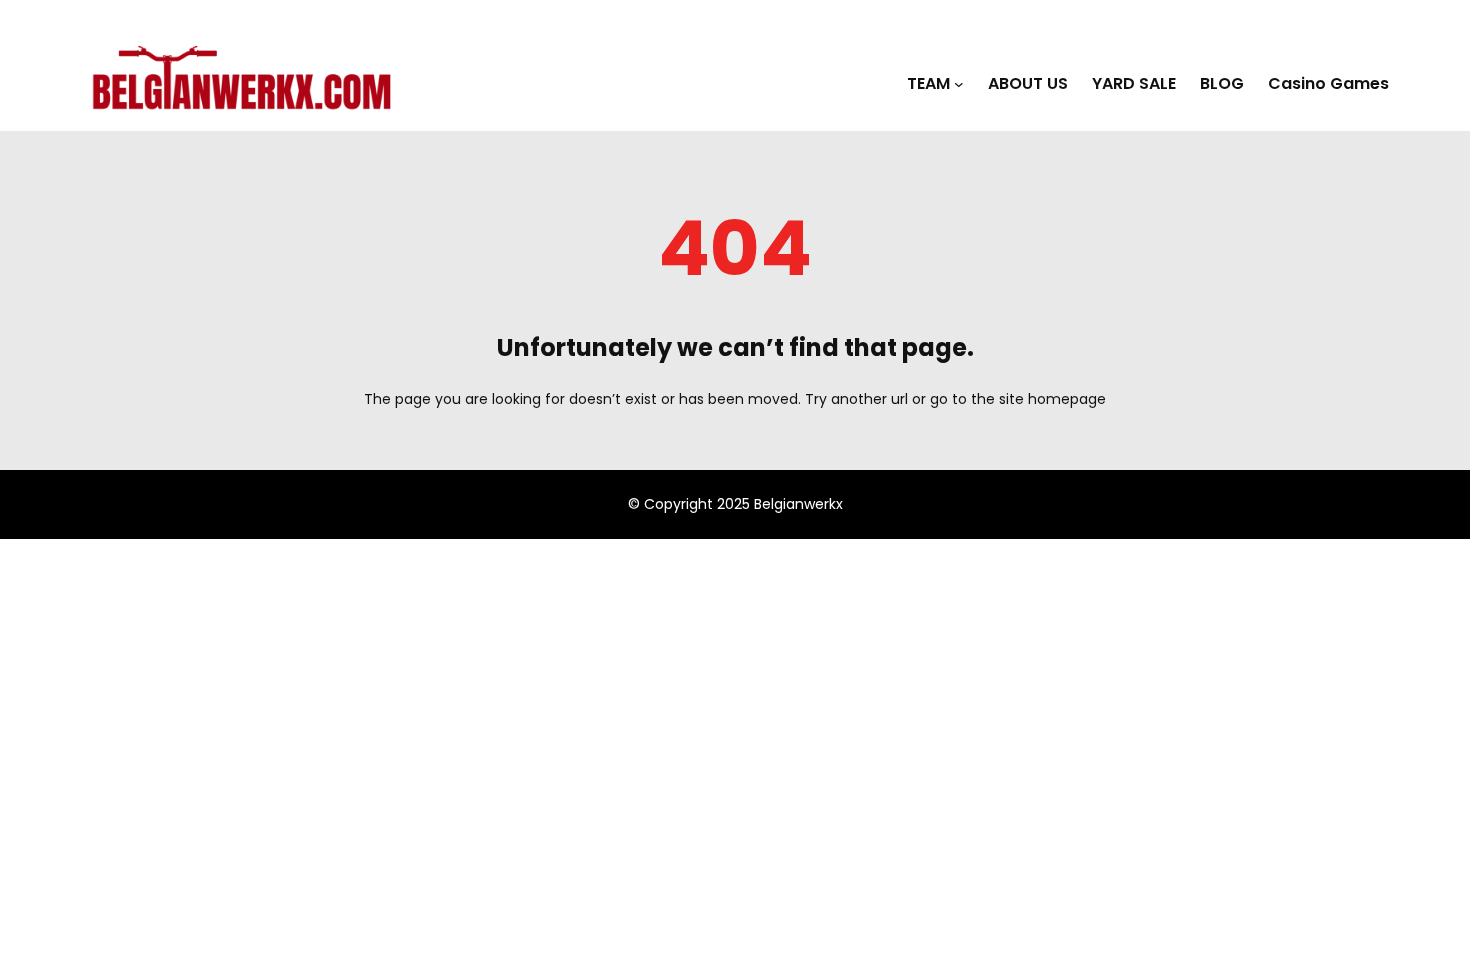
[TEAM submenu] (959, 84)
